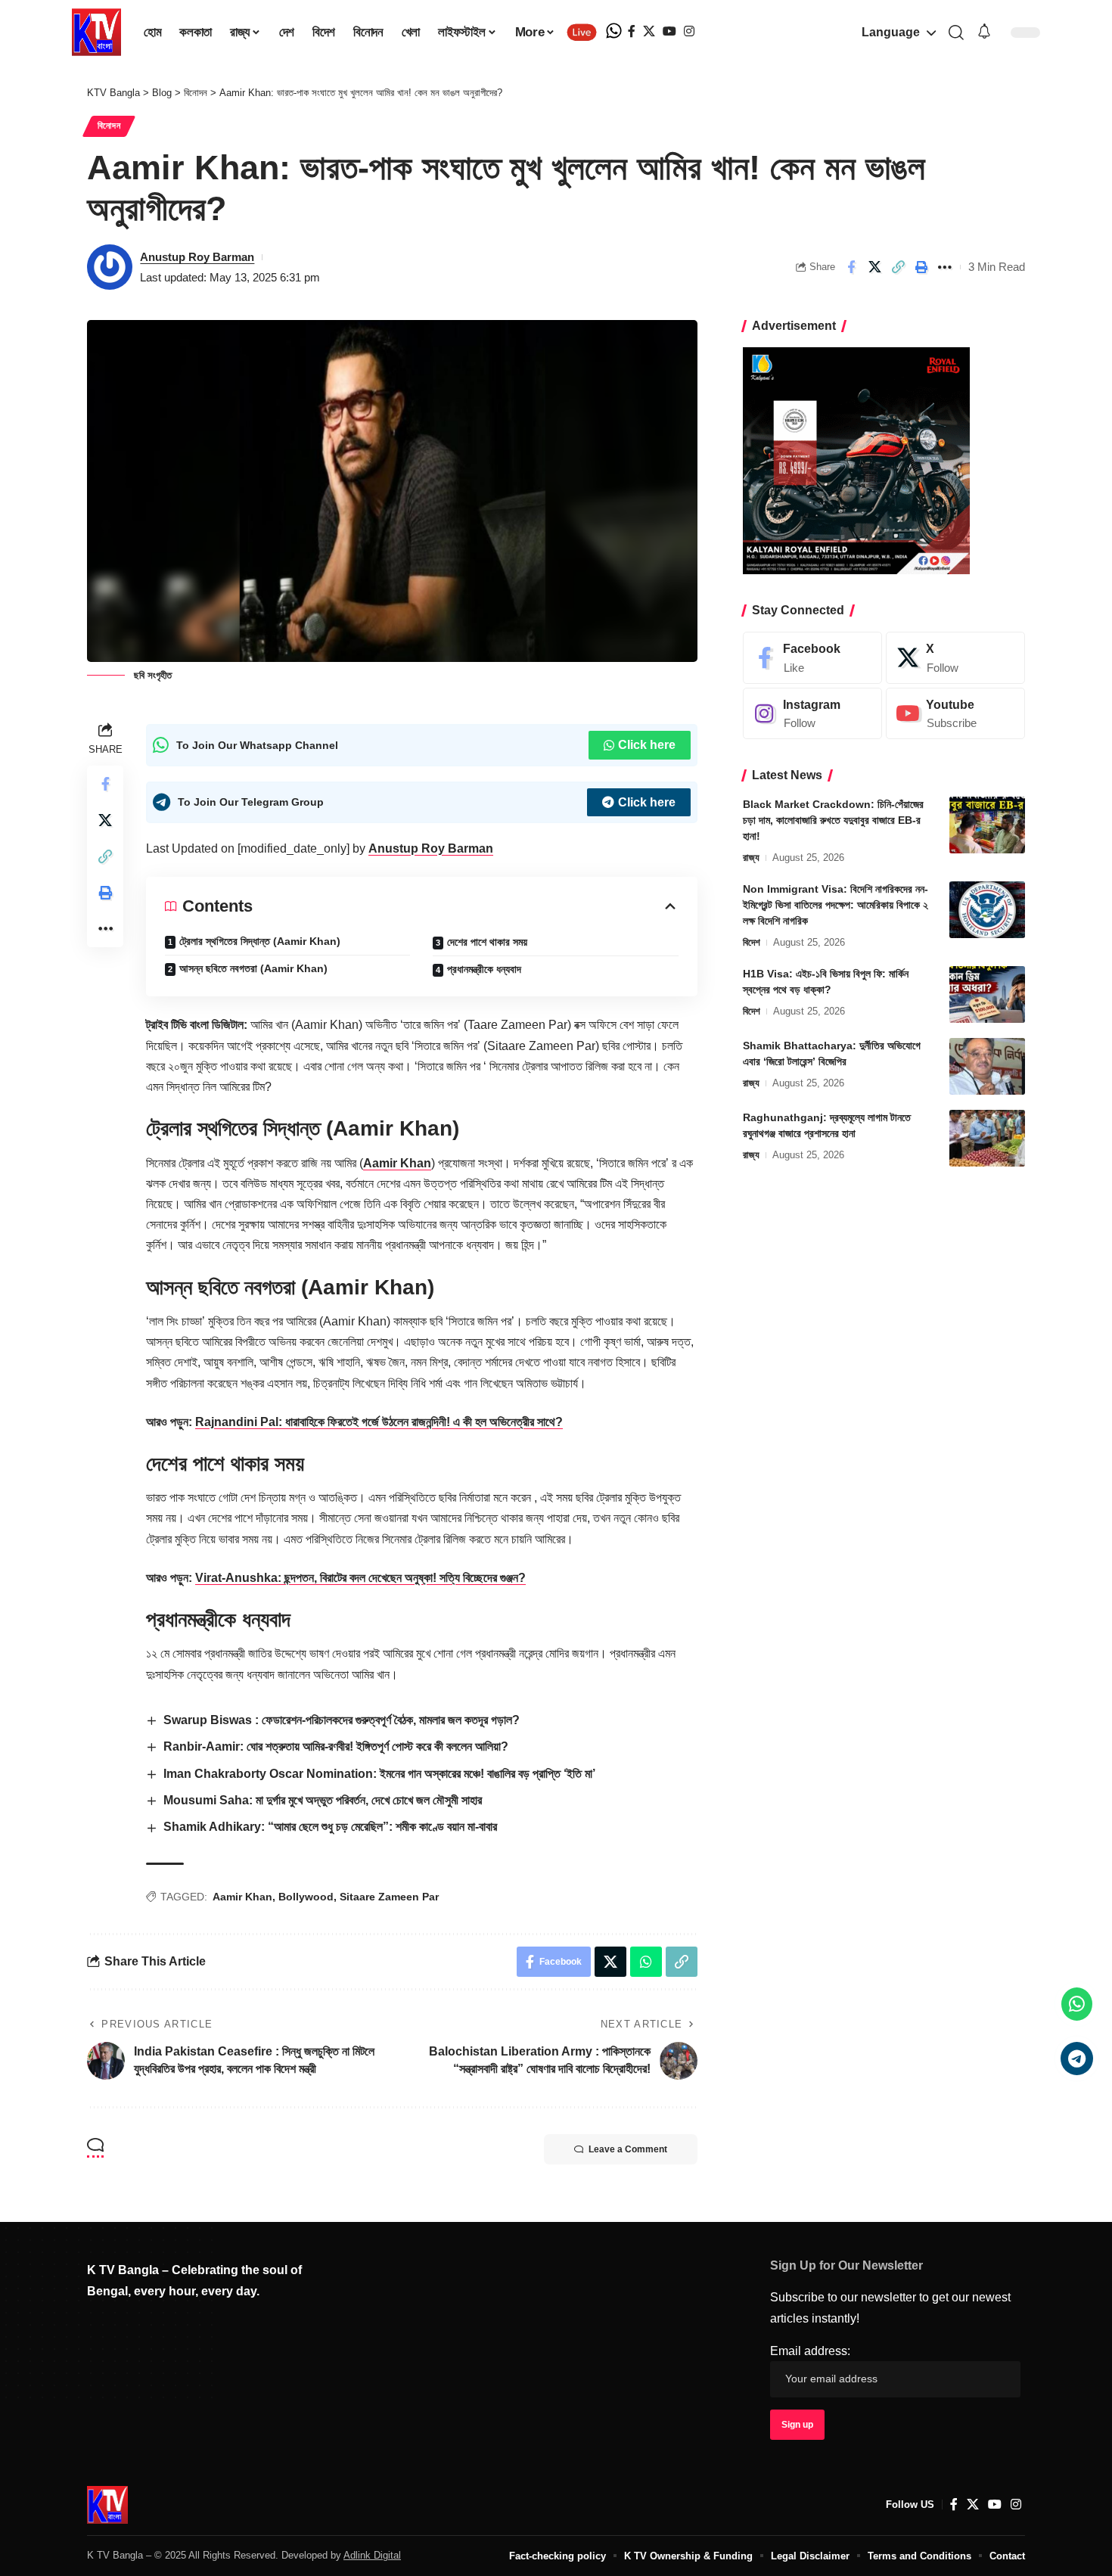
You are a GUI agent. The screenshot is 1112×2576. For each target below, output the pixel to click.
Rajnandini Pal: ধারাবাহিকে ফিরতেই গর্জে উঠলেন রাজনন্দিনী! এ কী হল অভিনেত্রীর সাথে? (379, 1422)
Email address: (810, 2351)
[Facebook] (632, 31)
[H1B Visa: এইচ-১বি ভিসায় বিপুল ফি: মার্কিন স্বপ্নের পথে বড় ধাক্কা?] (987, 994)
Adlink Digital (372, 2555)
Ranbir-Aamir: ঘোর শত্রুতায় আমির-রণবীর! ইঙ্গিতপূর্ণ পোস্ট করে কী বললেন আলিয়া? (336, 1746)
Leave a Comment (628, 2149)
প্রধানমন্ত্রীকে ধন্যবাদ (484, 969)
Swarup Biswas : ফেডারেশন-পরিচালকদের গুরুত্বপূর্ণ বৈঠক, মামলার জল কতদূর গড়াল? (342, 1720)
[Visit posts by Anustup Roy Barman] (110, 267)
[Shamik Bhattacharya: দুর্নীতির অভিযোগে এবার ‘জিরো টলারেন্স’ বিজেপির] (987, 1066)
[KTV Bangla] (107, 2505)
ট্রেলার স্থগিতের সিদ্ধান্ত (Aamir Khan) (260, 941)
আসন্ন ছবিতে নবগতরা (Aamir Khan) (253, 968)
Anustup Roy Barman (197, 257)
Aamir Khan (397, 1163)
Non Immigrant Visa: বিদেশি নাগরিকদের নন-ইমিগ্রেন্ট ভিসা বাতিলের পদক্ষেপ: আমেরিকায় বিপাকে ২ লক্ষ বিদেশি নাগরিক (836, 905)
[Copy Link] (898, 267)
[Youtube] (955, 714)
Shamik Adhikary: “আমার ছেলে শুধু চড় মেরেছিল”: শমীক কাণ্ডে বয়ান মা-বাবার (330, 1827)
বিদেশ (752, 942)
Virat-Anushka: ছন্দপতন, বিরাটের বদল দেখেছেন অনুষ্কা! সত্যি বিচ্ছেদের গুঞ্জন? (360, 1578)
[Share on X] (874, 267)
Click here (647, 745)
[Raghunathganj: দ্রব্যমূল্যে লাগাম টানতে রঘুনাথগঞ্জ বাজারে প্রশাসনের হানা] (987, 1138)
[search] (956, 33)
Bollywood (306, 1897)
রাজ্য (751, 858)
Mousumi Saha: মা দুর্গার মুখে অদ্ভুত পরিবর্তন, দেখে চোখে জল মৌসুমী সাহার (323, 1800)
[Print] (921, 267)
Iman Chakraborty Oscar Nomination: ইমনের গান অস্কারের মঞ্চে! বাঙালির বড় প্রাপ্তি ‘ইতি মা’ (379, 1774)
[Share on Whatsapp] (646, 1962)
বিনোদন (109, 126)
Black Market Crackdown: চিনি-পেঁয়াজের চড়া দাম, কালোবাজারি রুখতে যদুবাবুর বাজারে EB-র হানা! (833, 820)
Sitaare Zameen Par (389, 1897)
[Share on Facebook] (851, 267)
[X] (649, 31)
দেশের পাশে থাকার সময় (487, 942)
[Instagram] (689, 31)
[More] (945, 267)
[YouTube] (669, 31)
